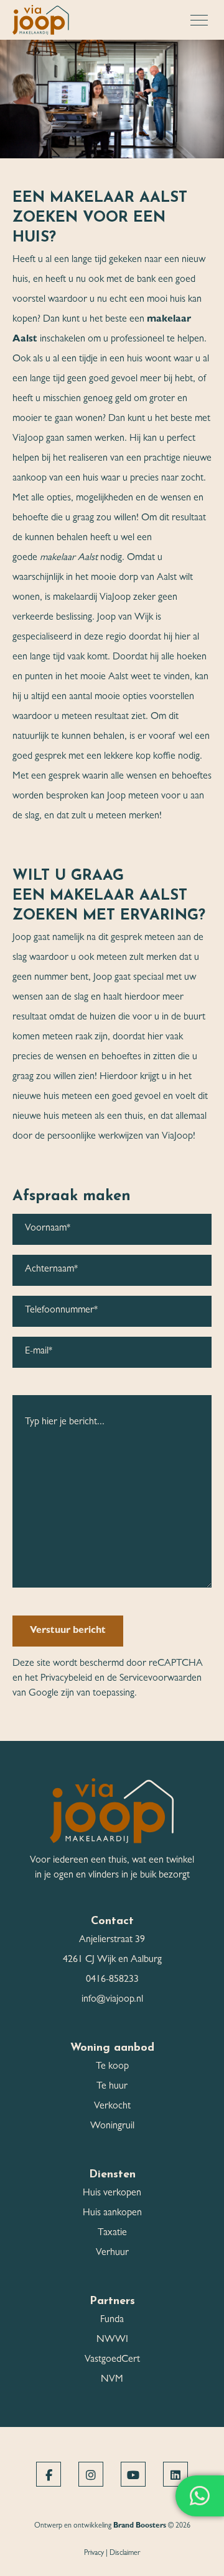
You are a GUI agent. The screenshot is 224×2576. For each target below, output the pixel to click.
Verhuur (112, 2253)
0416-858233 (112, 1980)
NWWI (112, 2340)
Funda (112, 2320)
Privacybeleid (66, 1679)
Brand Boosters (140, 2526)
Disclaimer (125, 2554)
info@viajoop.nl (112, 2000)
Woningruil (112, 2126)
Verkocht (112, 2107)
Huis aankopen (112, 2213)
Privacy (94, 2554)
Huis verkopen (112, 2194)
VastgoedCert (112, 2360)
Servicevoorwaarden (161, 1679)
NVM (112, 2380)
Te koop (112, 2067)
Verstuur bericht (68, 1631)
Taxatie (112, 2233)
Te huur (112, 2087)
